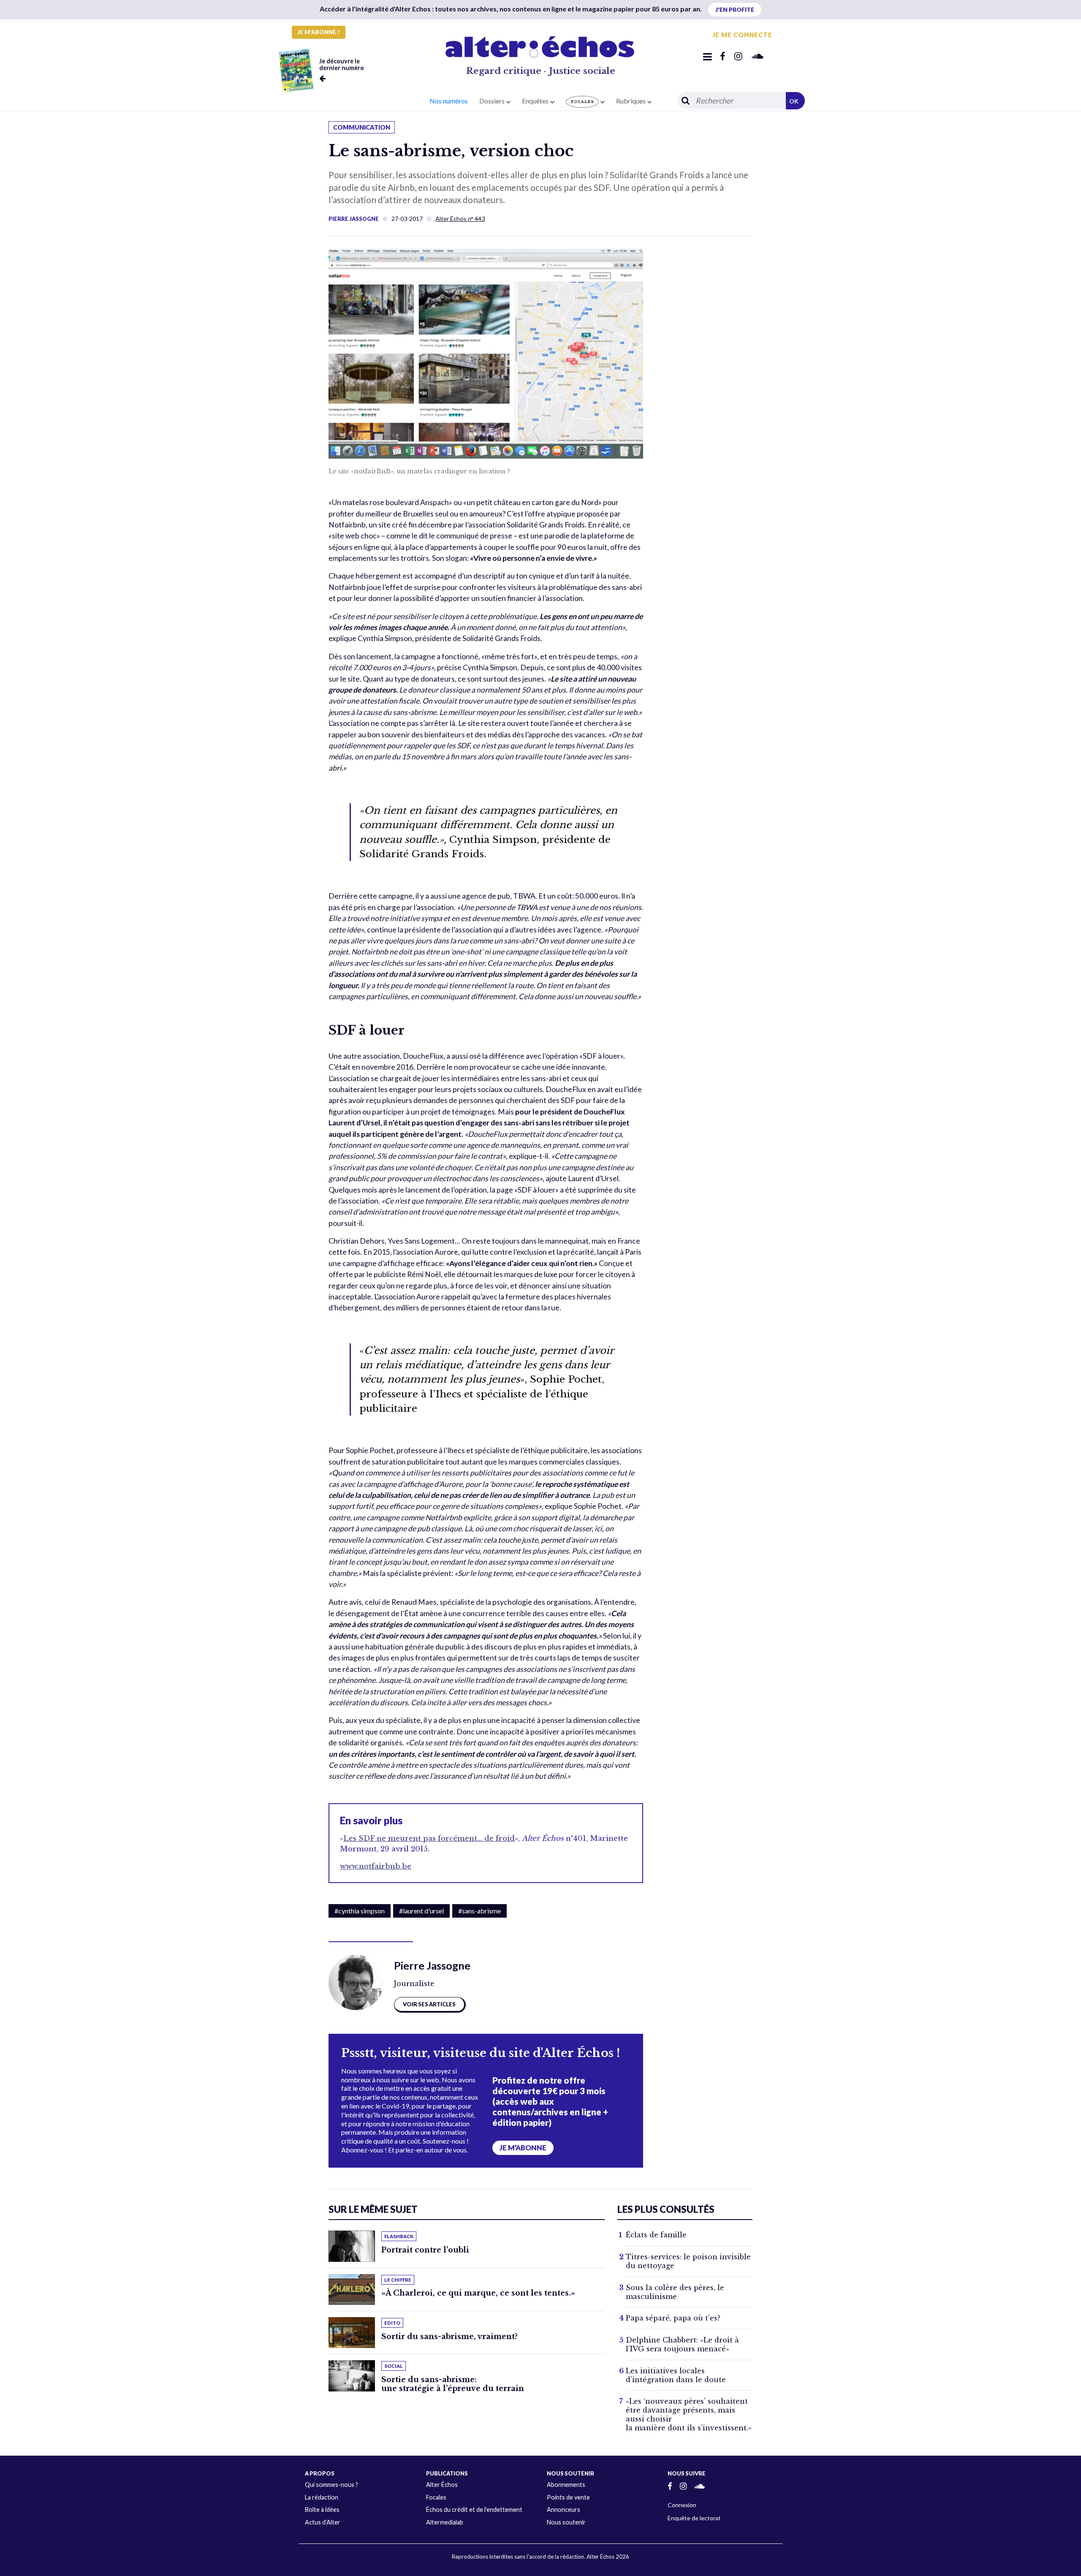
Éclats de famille (656, 2235)
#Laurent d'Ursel (421, 1911)
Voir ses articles (429, 2004)
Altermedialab (445, 2522)
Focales (436, 2497)
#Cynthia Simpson (360, 1911)
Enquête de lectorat (694, 2518)
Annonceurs (564, 2509)
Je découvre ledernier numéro (342, 64)
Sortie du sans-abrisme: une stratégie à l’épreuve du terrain (453, 2384)
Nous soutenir (566, 2522)
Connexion (682, 2505)
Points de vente (568, 2497)
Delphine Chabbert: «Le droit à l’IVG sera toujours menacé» (682, 2344)
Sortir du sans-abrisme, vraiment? (450, 2337)
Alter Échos (442, 2485)
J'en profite (735, 10)
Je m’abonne (523, 2148)
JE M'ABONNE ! (319, 32)
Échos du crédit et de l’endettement (474, 2509)
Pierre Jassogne (354, 219)
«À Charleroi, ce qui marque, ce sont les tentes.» (478, 2293)
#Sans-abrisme (479, 1911)
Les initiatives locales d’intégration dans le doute (676, 2375)
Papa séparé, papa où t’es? (673, 2318)
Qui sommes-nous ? (331, 2485)
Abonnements (566, 2485)
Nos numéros (449, 101)
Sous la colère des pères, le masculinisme (675, 2292)
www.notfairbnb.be (376, 1866)
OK (794, 101)
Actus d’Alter (323, 2522)
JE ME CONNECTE (742, 35)
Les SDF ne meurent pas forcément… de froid (429, 1838)
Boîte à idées (322, 2509)
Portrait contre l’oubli (425, 2250)
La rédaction (322, 2497)
